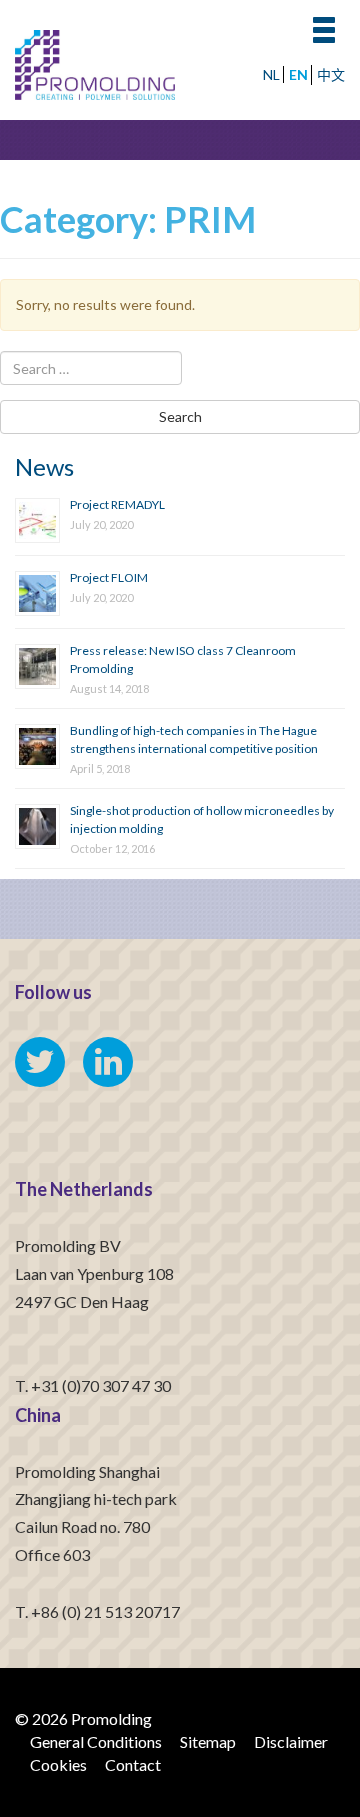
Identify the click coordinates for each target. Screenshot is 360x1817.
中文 (331, 74)
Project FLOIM (109, 577)
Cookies (58, 1764)
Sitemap (208, 1741)
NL (271, 74)
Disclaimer (291, 1741)
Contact (133, 1764)
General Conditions (96, 1741)
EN (298, 74)
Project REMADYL (117, 504)
